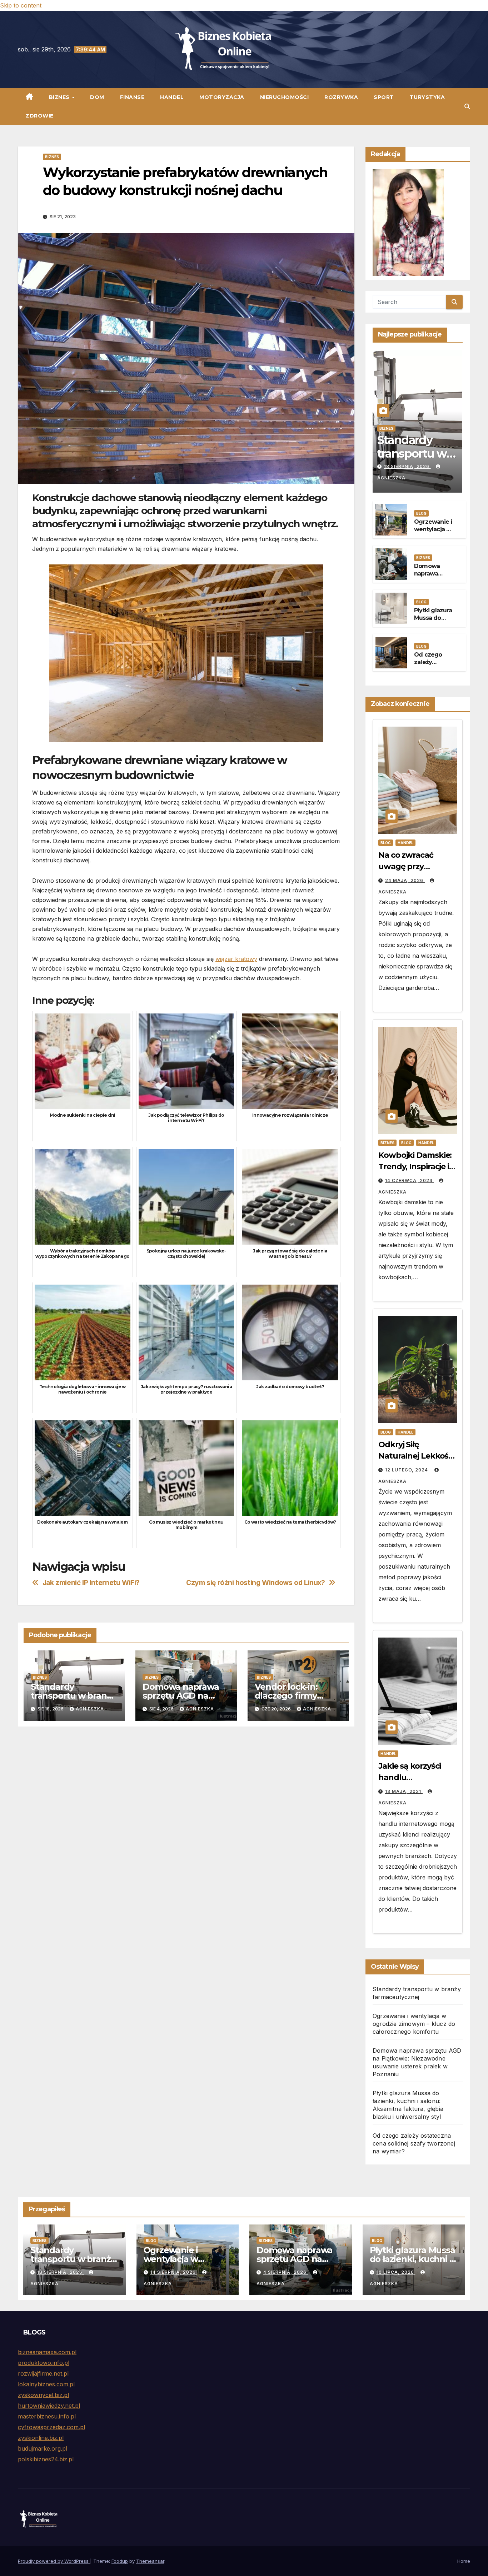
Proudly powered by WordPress (54, 2561)
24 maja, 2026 (405, 880)
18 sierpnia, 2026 (407, 466)
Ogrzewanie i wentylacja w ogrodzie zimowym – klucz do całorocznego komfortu (414, 2024)
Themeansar (150, 2561)
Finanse (132, 97)
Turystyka (427, 97)
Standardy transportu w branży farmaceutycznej (73, 1696)
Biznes (60, 97)
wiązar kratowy (236, 959)
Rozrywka (341, 97)
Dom (97, 97)
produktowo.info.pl (44, 2363)
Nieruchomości (285, 97)
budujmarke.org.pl (43, 2448)
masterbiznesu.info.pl (47, 2416)
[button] (467, 106)
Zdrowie (40, 116)
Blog (421, 513)
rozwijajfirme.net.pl (43, 2373)
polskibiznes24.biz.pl (46, 2459)
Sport (384, 97)
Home (464, 2561)
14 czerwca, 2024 (410, 1180)
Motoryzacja (222, 97)
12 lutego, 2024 (407, 1470)
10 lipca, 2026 (396, 2272)
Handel (172, 97)
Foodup (120, 2561)
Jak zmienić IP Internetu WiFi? (91, 1583)
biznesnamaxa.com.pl (47, 2352)
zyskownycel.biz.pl (43, 2395)
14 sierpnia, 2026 (174, 2272)
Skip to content (21, 5)
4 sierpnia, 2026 (286, 2272)
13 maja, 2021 (404, 1791)
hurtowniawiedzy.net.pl (49, 2406)
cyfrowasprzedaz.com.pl (51, 2427)
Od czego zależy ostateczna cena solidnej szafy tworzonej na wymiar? (414, 2143)
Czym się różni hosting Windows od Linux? (256, 1583)
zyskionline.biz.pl (41, 2438)
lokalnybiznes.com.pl (46, 2384)
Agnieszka (90, 1709)
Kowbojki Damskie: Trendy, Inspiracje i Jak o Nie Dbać (415, 1167)
